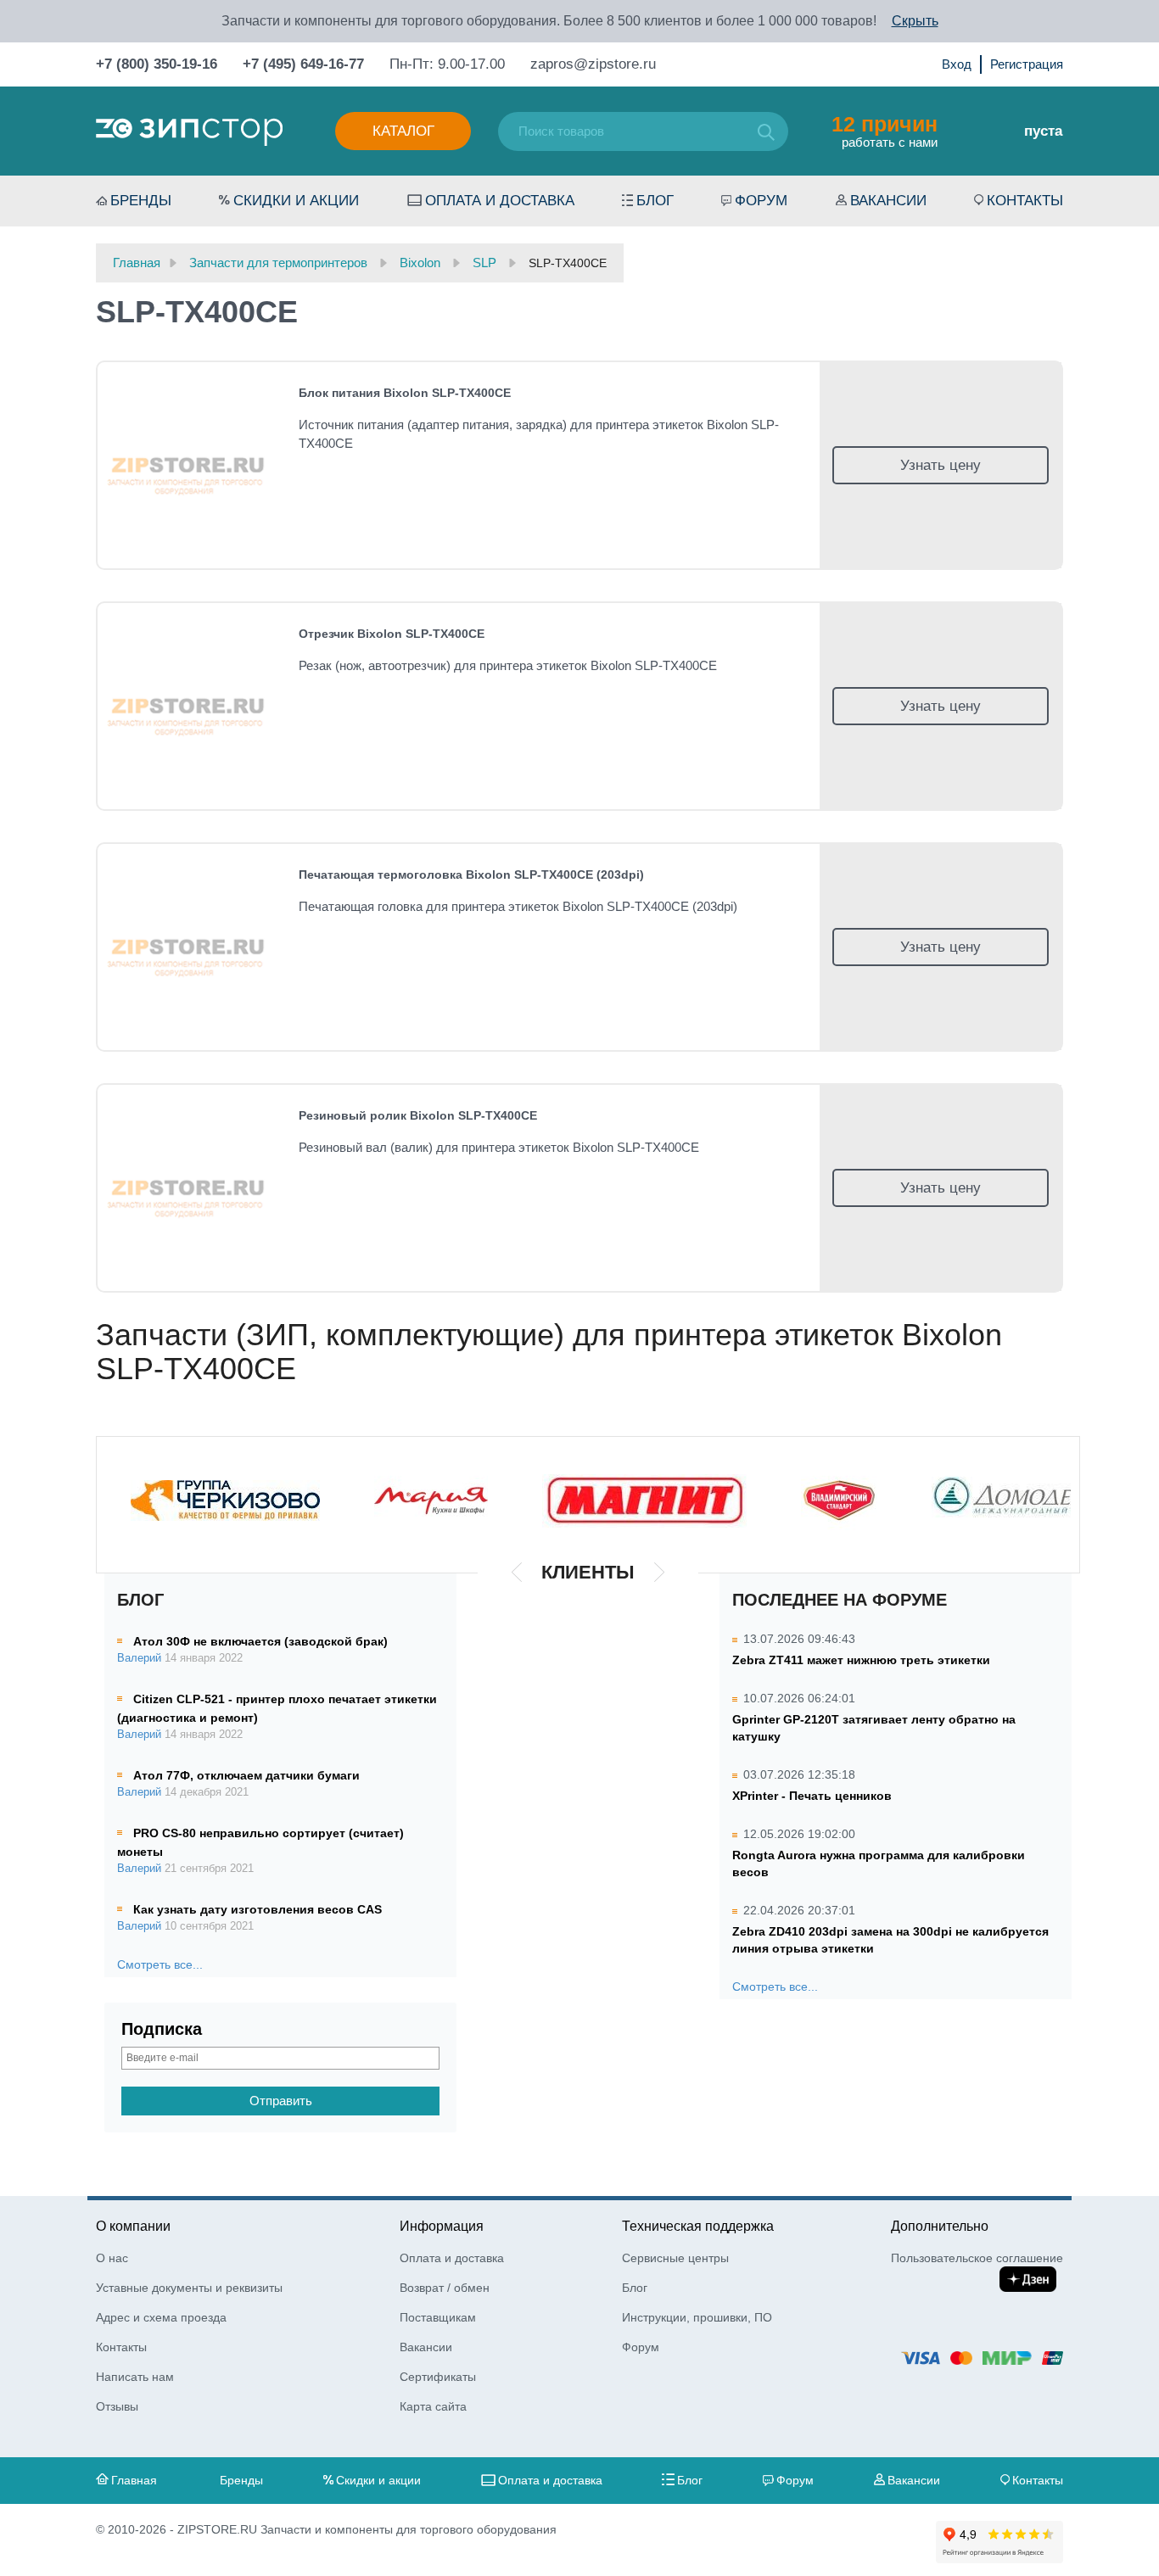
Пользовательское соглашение (977, 2258)
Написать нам (135, 2377)
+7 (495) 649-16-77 (303, 64)
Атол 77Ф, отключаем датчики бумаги (246, 1775)
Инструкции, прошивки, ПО (697, 2317)
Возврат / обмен (445, 2288)
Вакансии (888, 201)
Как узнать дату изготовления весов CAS (258, 1909)
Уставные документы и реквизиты (189, 2288)
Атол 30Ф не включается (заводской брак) (260, 1641)
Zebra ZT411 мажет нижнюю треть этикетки (861, 1660)
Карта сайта (433, 2406)
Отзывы (117, 2406)
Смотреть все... (160, 1964)
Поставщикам (438, 2317)
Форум (761, 201)
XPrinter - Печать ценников (812, 1796)
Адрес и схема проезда (161, 2317)
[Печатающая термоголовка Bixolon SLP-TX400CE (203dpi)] (188, 947)
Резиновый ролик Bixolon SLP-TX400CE (418, 1115)
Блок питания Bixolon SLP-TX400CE (405, 393)
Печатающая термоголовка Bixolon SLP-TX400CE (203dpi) (471, 874)
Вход (957, 64)
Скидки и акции (296, 201)
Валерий (139, 1658)
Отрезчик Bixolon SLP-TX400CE (392, 634)
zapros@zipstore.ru (593, 64)
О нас (112, 2258)
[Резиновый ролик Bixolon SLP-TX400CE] (188, 1188)
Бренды (141, 201)
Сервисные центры (675, 2258)
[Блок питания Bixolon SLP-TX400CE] (188, 465)
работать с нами (885, 131)
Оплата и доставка (500, 201)
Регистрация (1027, 64)
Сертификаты (438, 2377)
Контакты (1025, 201)
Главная (134, 2480)
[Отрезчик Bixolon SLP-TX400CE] (188, 706)
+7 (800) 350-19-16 (157, 64)
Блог (655, 201)
